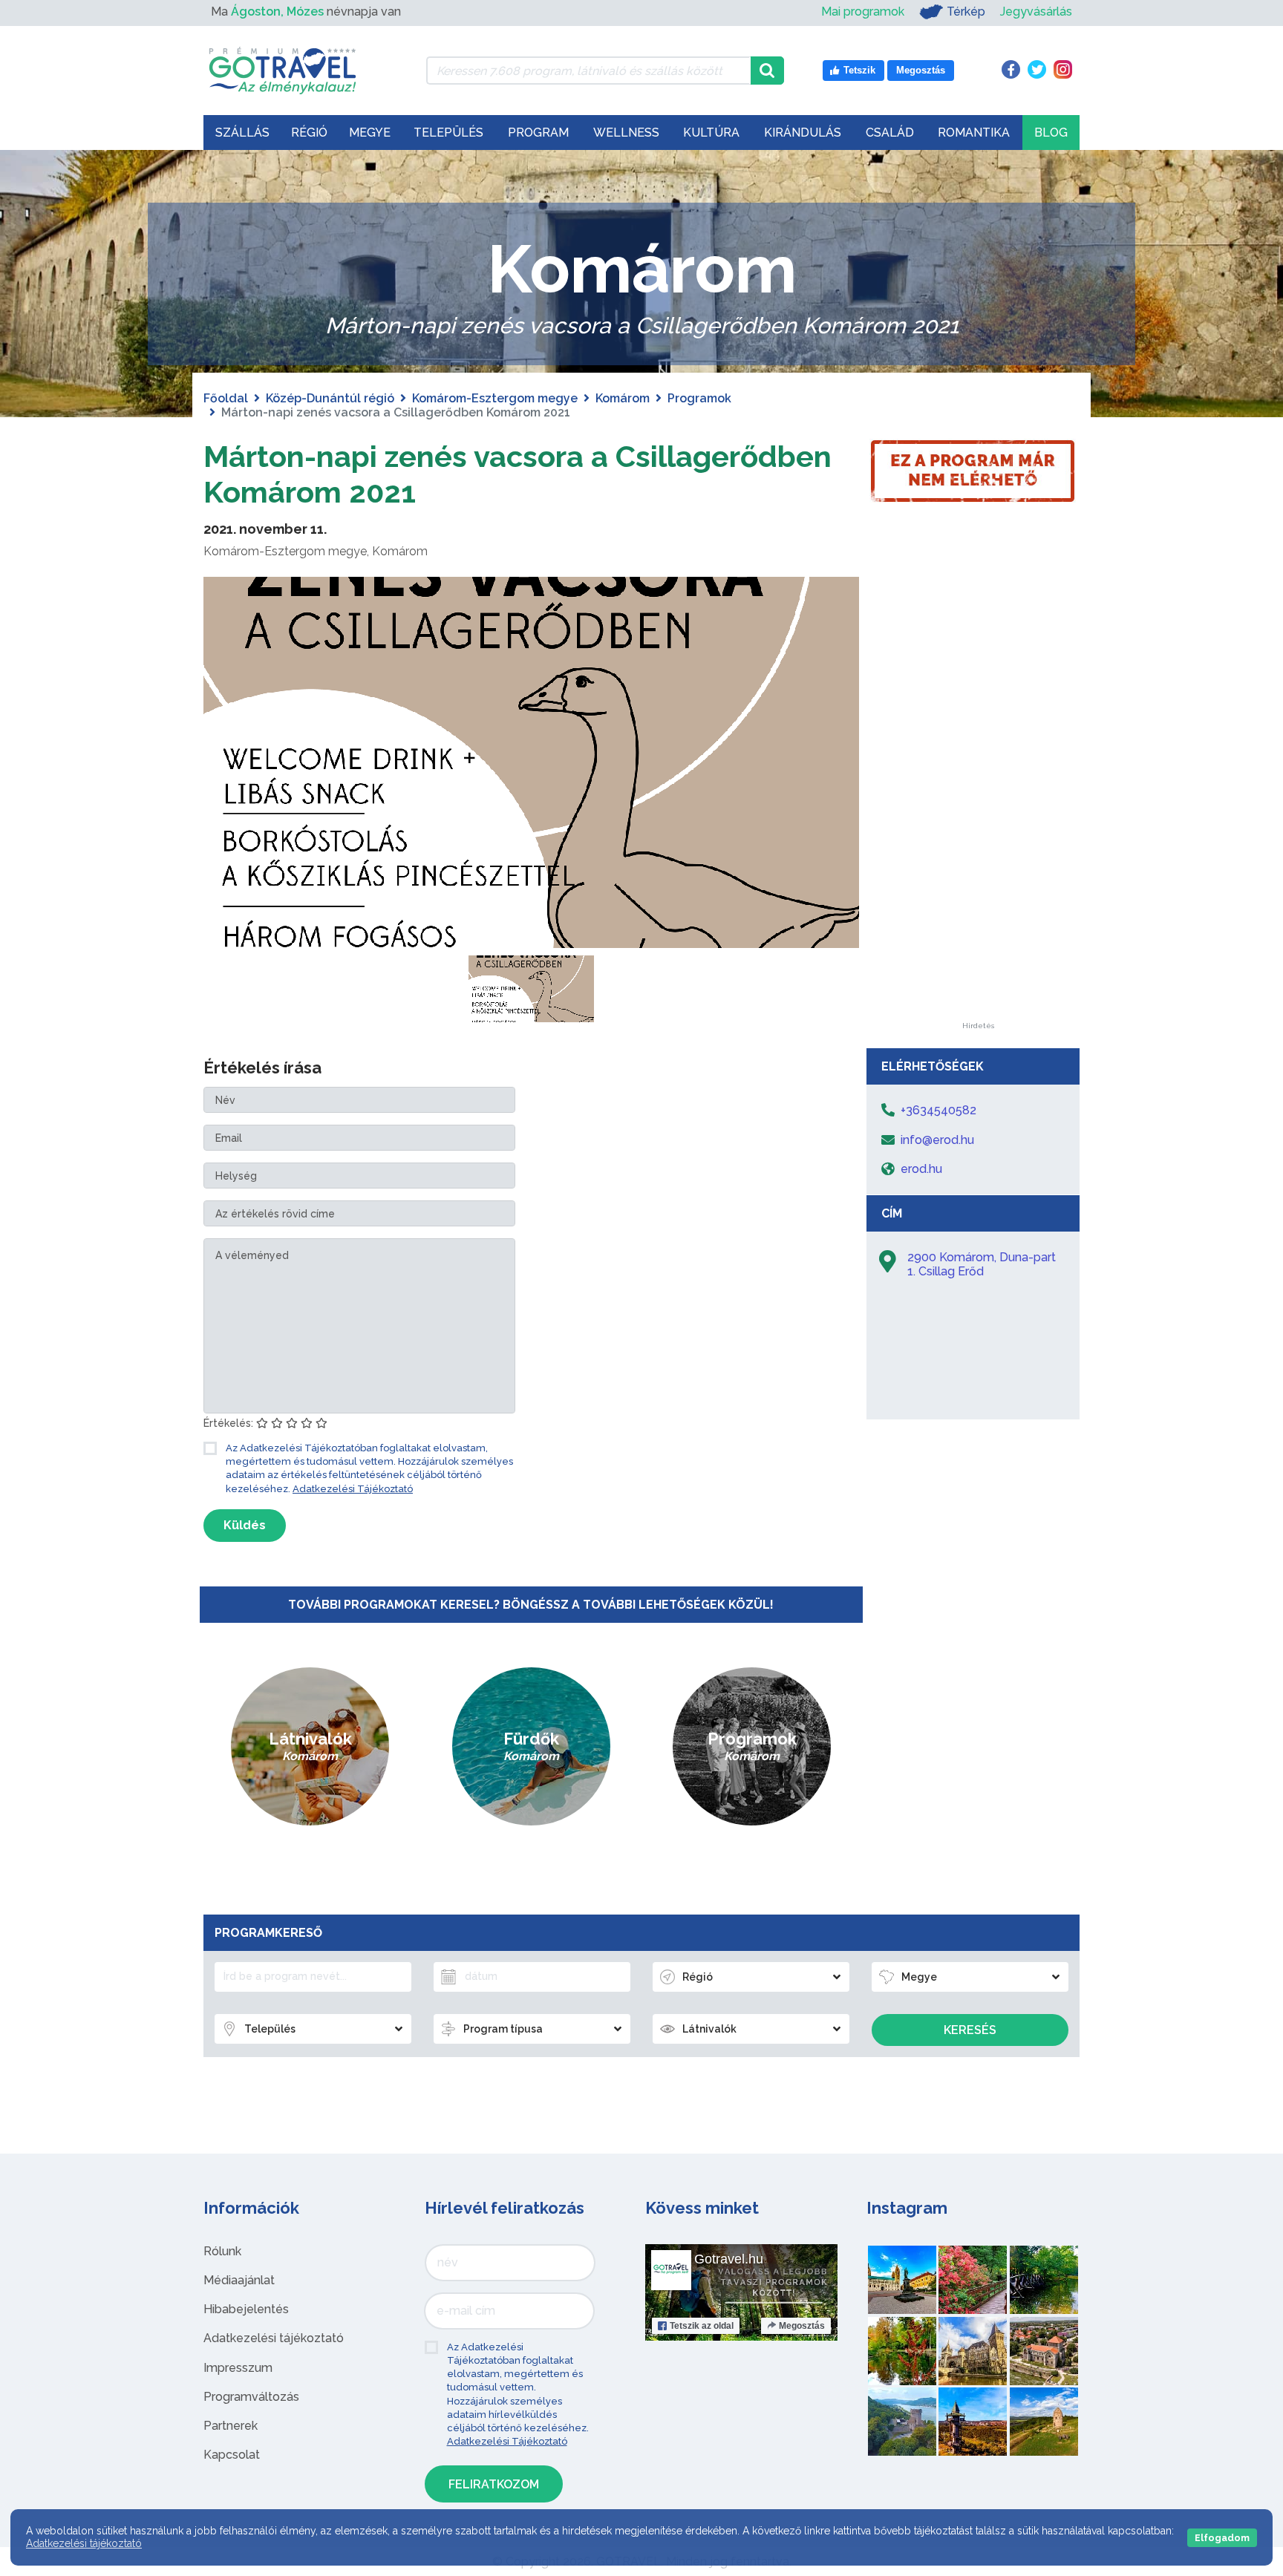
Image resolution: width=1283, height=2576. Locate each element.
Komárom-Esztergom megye (495, 398)
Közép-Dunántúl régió (330, 398)
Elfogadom (1222, 2538)
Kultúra (711, 133)
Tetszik (702, 2326)
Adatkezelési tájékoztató (274, 2338)
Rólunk (222, 2251)
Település (448, 133)
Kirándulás (803, 133)
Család (890, 133)
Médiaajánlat (239, 2280)
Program (538, 133)
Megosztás (802, 2326)
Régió (309, 133)
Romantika (974, 133)
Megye (370, 133)
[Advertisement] (978, 800)
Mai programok (863, 12)
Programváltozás (251, 2397)
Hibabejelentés (246, 2309)
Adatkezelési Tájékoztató (353, 1489)
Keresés (970, 2030)
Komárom (623, 398)
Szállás (242, 133)
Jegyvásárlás (1036, 12)
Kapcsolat (232, 2455)
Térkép (966, 12)
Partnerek (231, 2426)
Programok (699, 398)
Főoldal (226, 398)
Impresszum (238, 2368)
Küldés (245, 1525)
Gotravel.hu (729, 2259)
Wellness (626, 133)
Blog (1051, 133)
